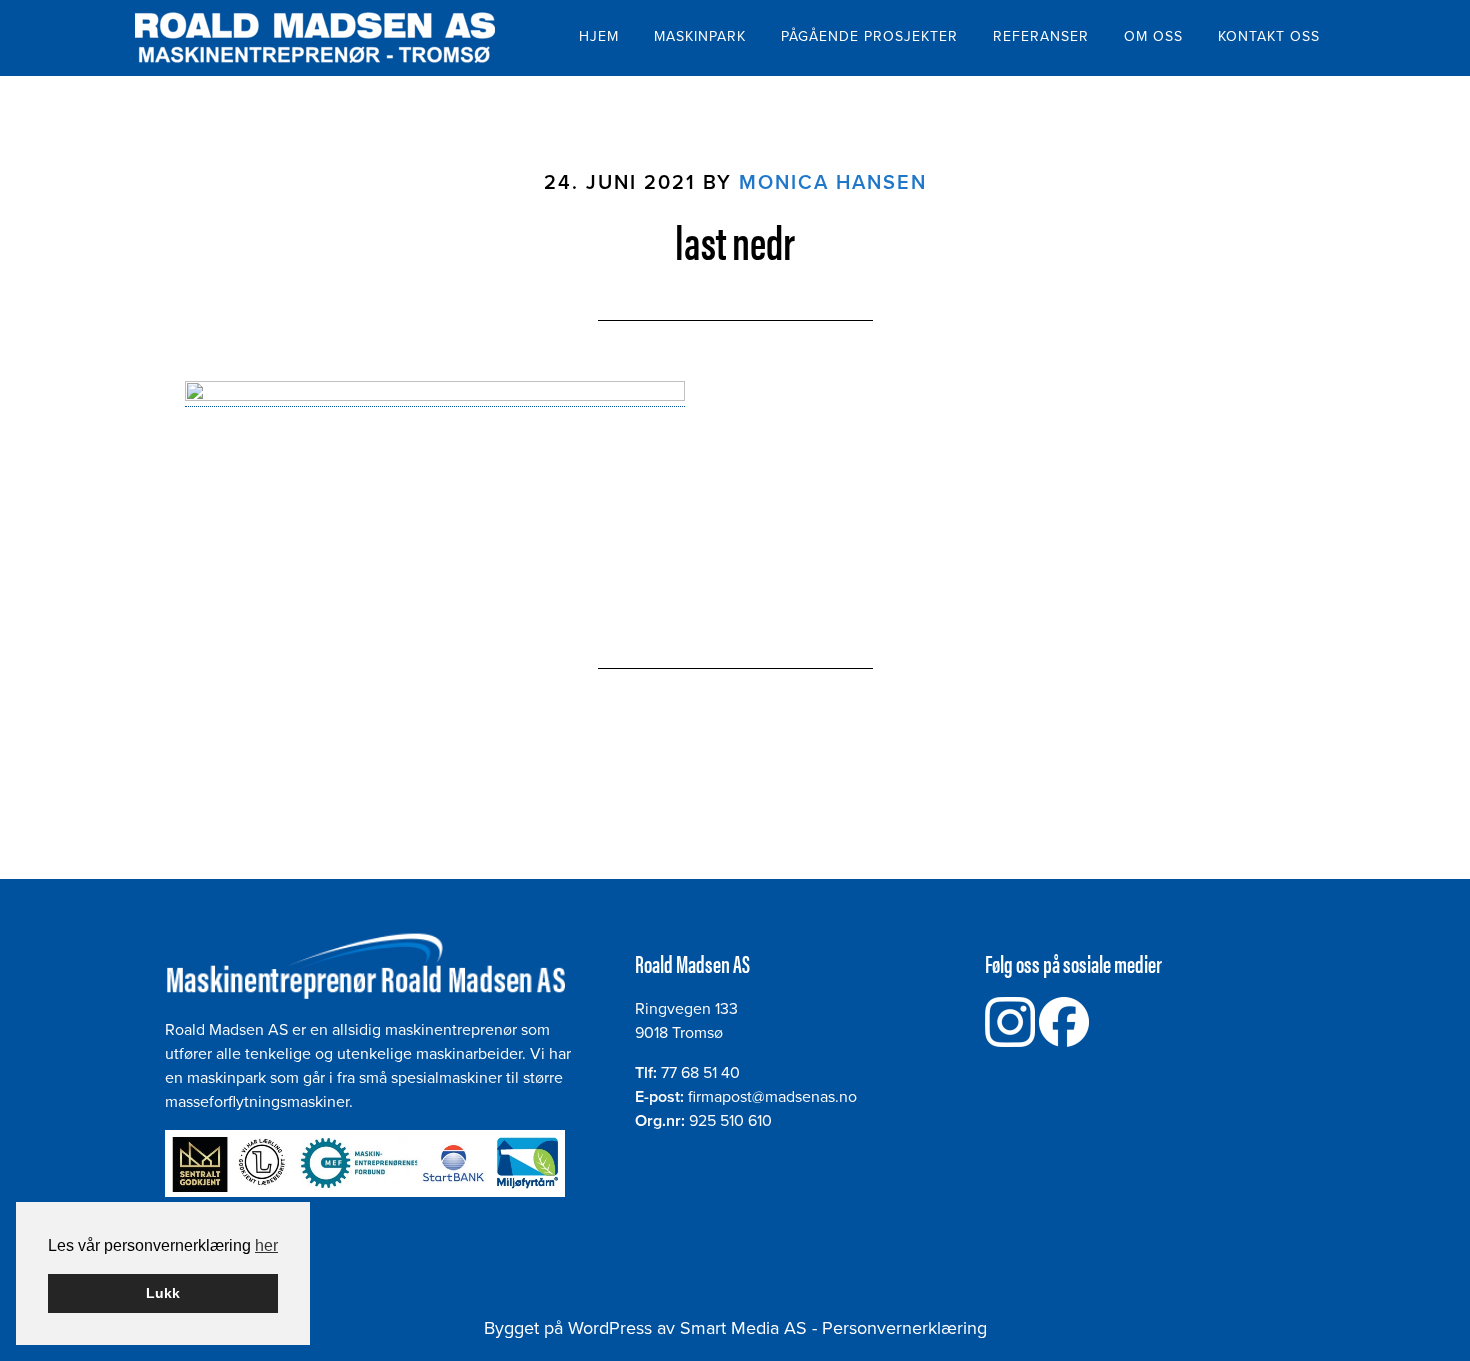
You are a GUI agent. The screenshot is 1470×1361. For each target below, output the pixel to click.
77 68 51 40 (700, 1073)
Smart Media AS (743, 1328)
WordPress (610, 1328)
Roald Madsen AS (315, 38)
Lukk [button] (163, 1293)
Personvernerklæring (904, 1328)
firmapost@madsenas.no (772, 1097)
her (266, 1245)
